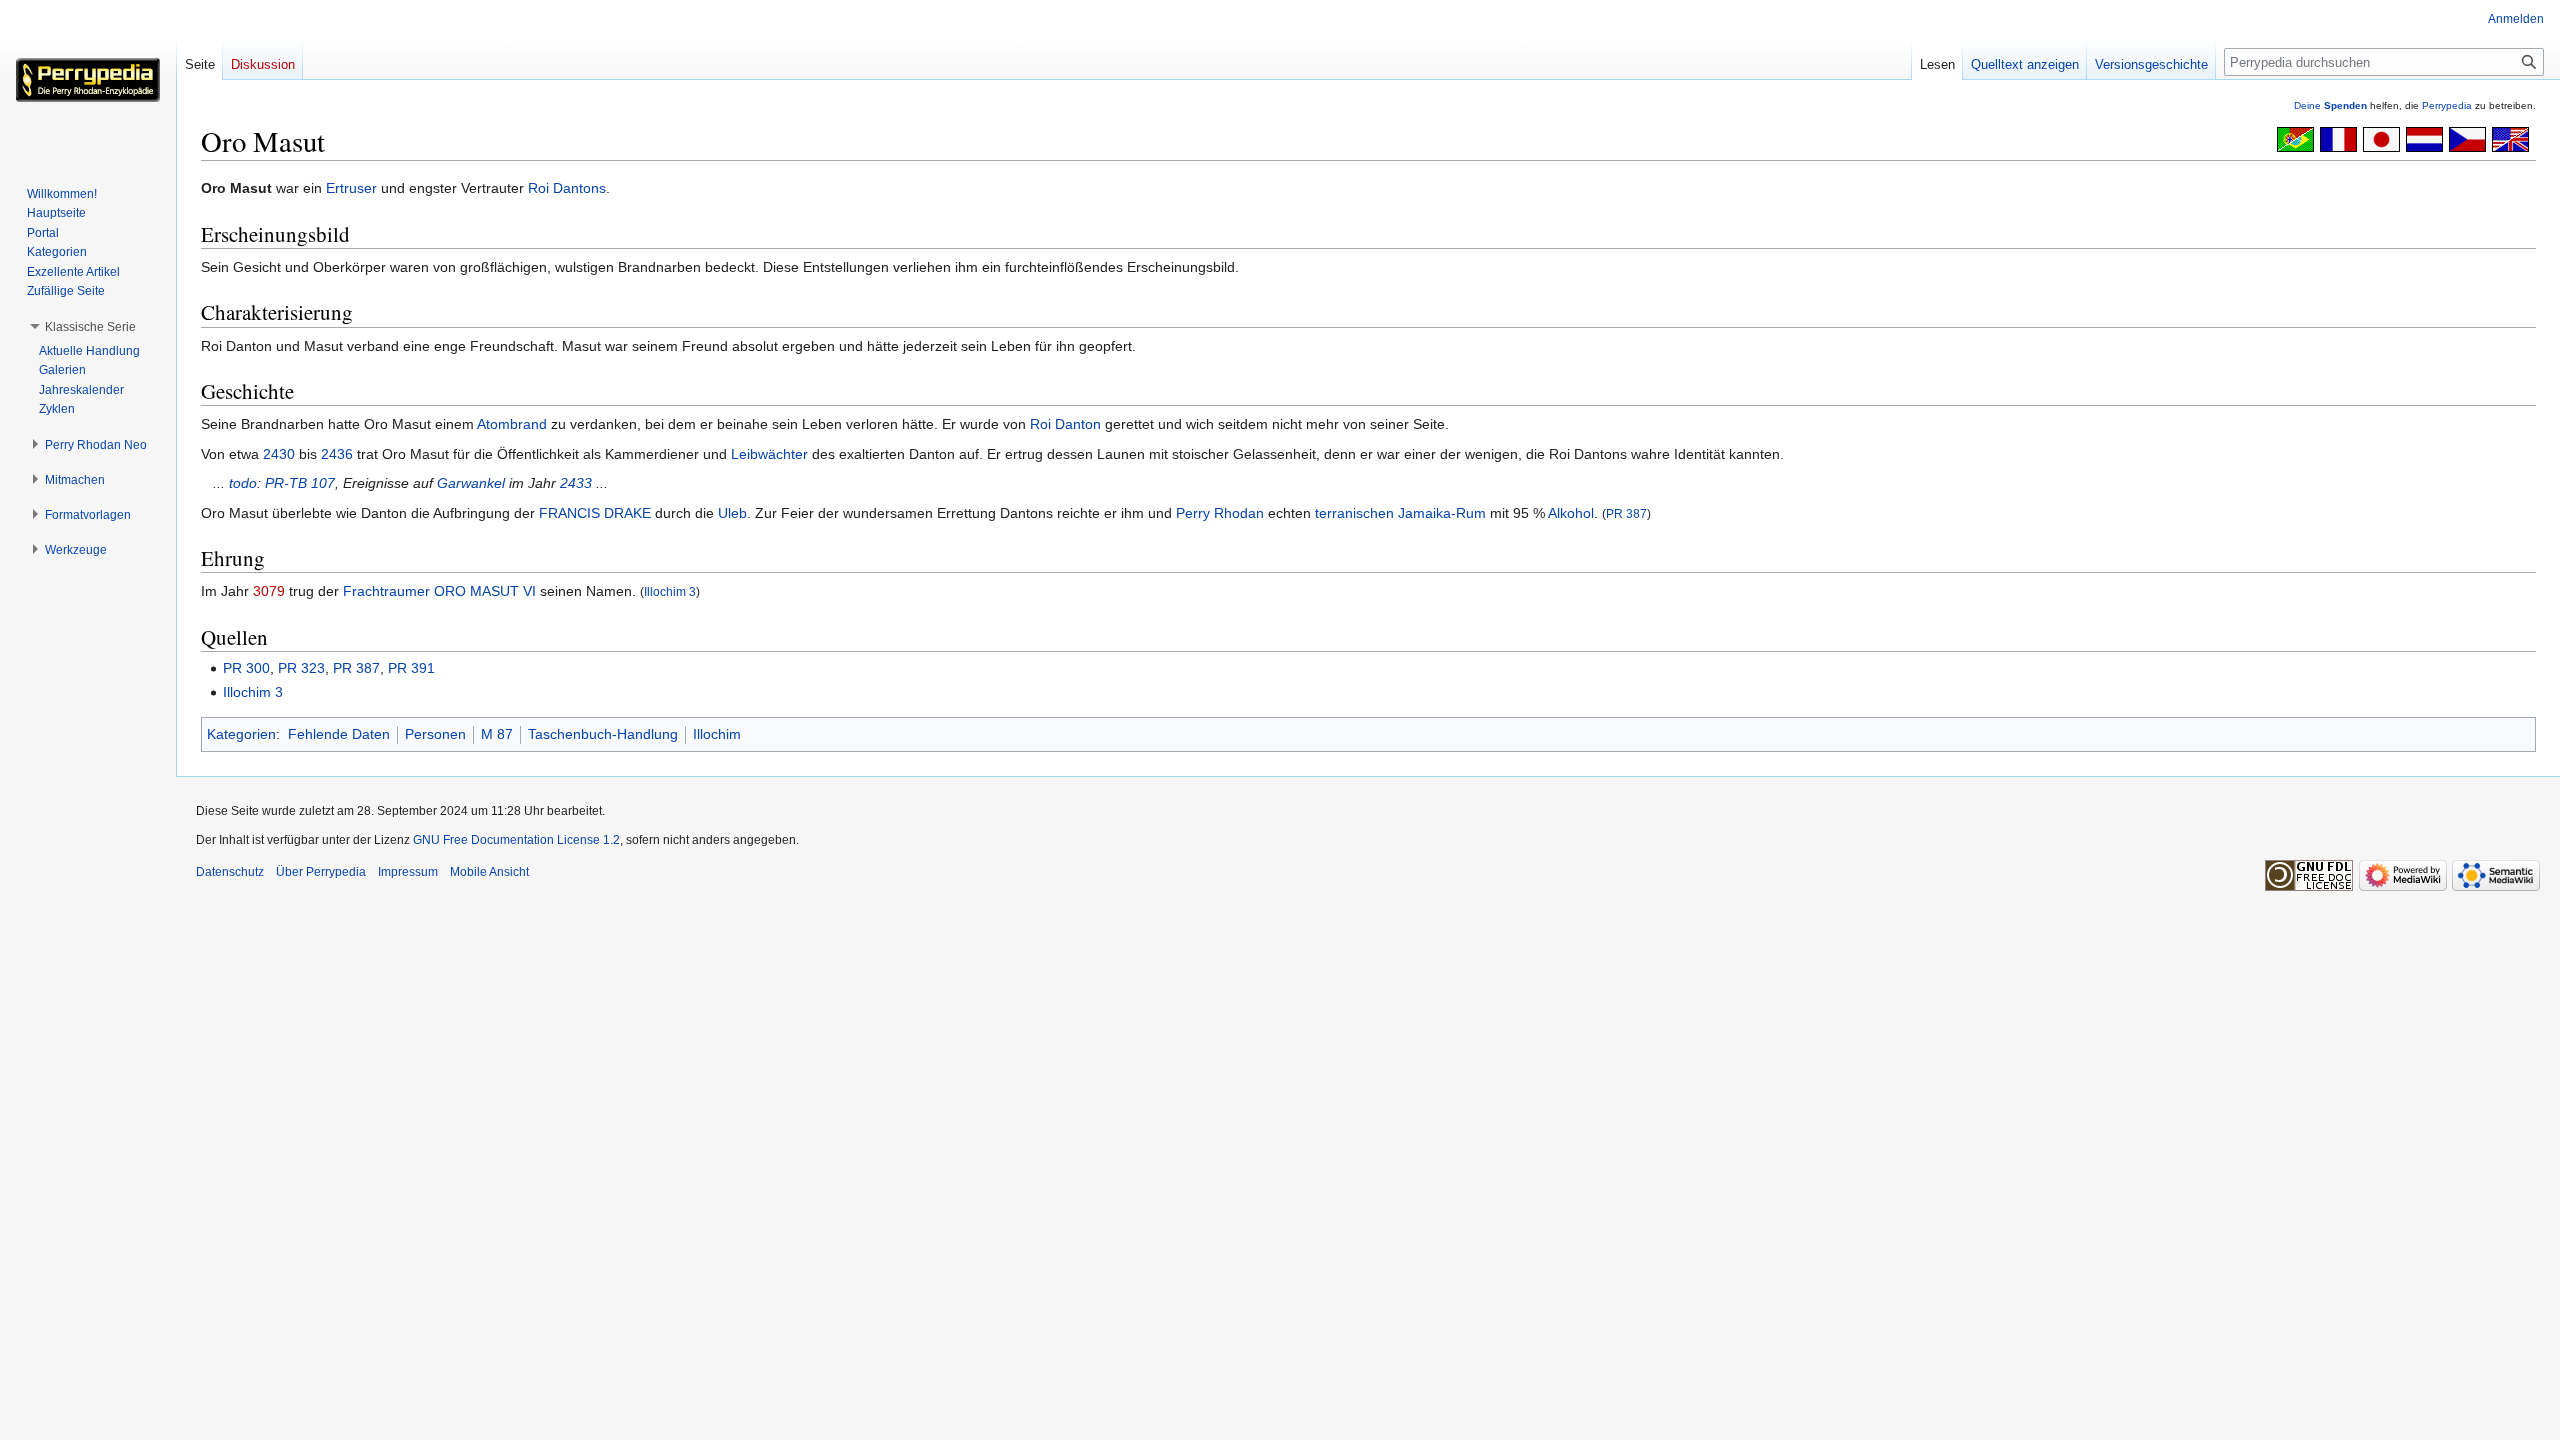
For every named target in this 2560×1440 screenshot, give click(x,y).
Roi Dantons (567, 188)
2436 (337, 454)
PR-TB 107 (300, 483)
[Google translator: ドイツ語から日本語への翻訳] (2381, 138)
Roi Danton (1065, 424)
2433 (576, 483)
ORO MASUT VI (485, 591)
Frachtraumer (386, 591)
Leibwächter (769, 454)
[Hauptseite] (88, 80)
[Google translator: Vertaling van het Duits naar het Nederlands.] (2424, 138)
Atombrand (512, 424)
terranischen (1354, 513)
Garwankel (471, 483)
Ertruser (351, 188)
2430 (279, 454)
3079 (269, 591)
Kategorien (241, 734)
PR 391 (411, 668)
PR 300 (246, 668)
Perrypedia (2447, 105)
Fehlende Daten (339, 734)
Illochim (717, 734)
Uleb (732, 513)
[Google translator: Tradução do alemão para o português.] (2295, 138)
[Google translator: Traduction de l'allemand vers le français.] (2338, 138)
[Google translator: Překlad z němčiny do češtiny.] (2467, 138)
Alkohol (1571, 513)
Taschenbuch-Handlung (603, 734)
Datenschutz (230, 872)
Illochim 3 (670, 591)
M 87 (497, 734)
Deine (2330, 105)
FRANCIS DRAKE (595, 513)
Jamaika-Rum (1442, 513)
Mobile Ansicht (489, 872)
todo (243, 483)
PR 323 (301, 668)
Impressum (408, 872)
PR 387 (1626, 513)
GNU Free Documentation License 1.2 (516, 840)
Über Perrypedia (321, 872)
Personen (435, 734)
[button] (90, 327)
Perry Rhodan (1220, 513)
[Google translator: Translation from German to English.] (2510, 138)
